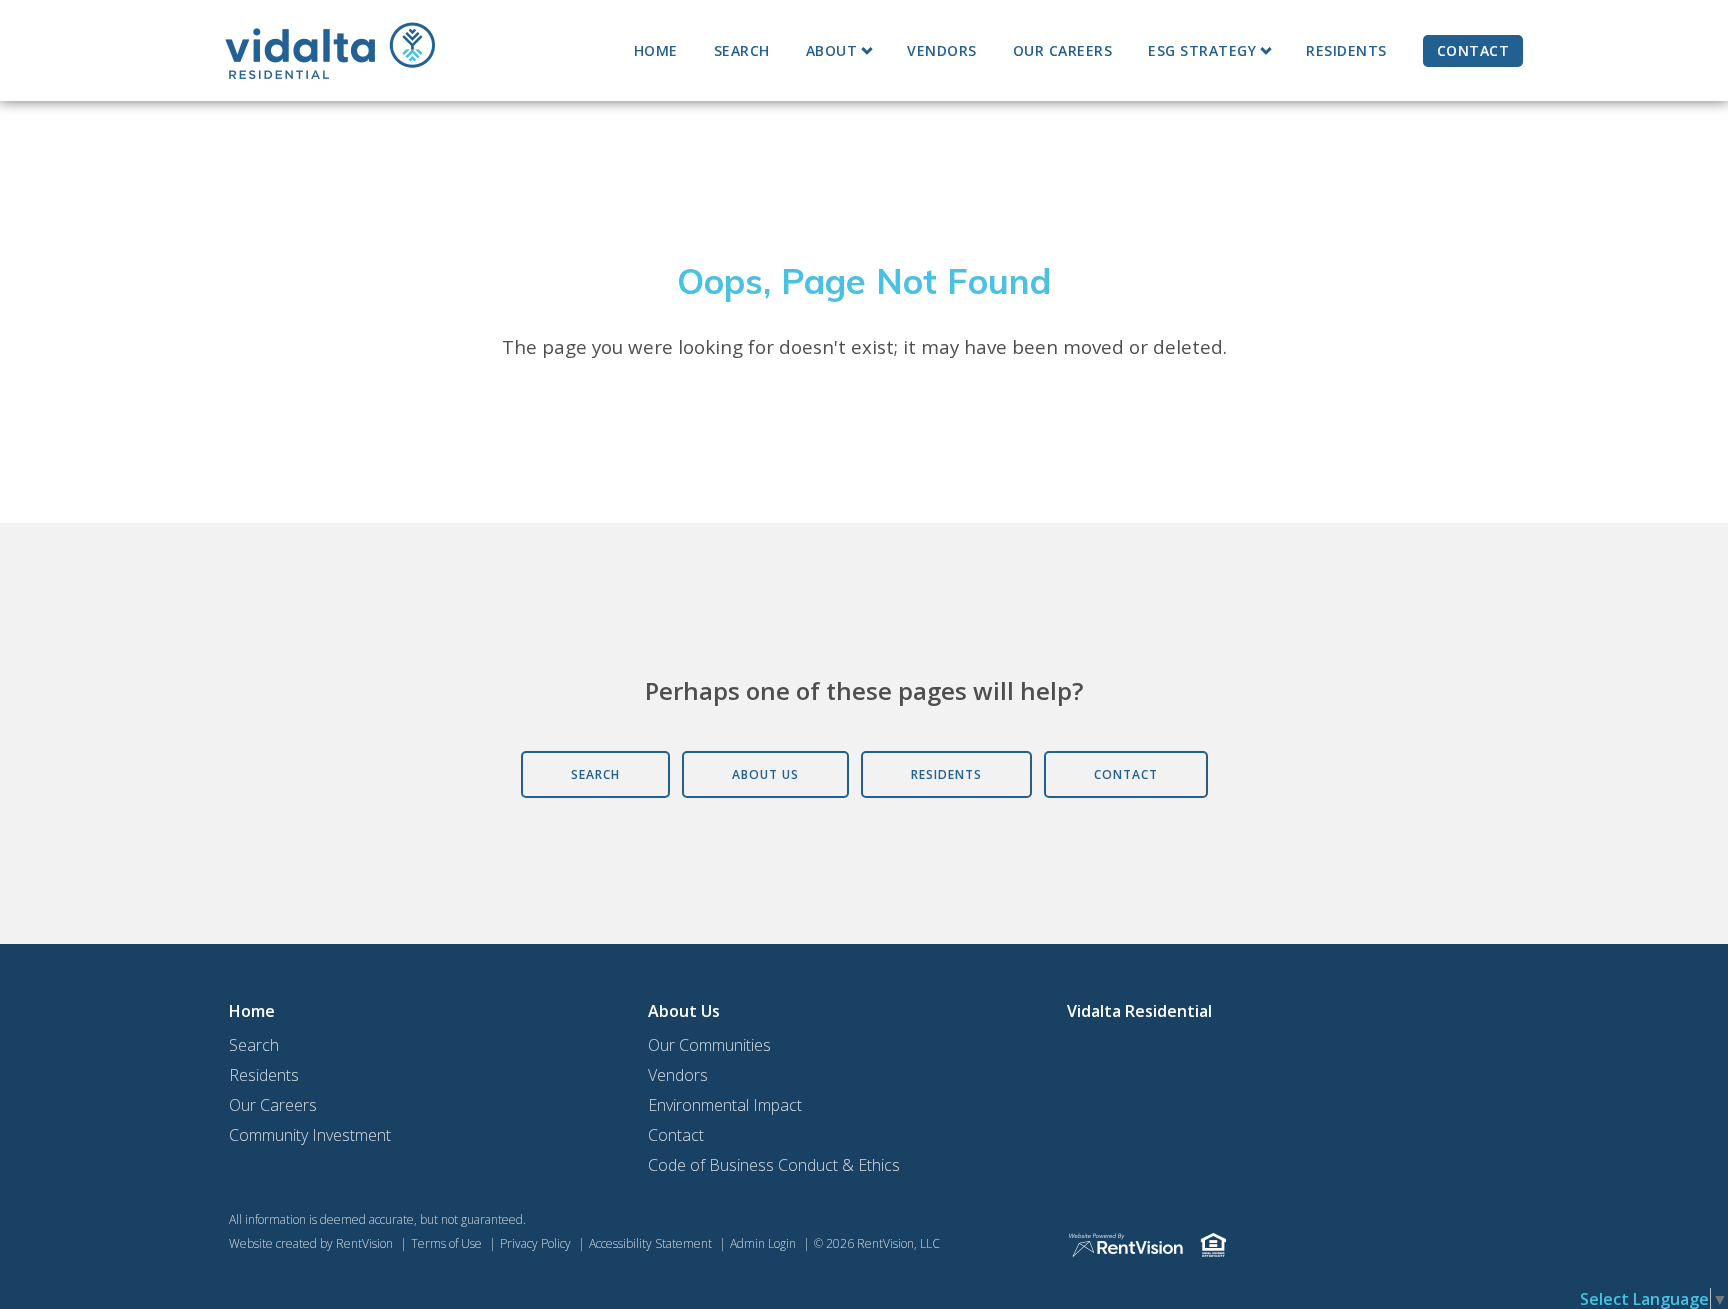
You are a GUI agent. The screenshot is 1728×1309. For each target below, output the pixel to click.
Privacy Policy (535, 1243)
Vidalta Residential (1139, 1011)
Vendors (942, 50)
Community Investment (310, 1135)
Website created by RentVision (311, 1243)
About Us (684, 1011)
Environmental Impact (725, 1105)
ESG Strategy (1202, 50)
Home (656, 50)
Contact (1473, 50)
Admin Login (763, 1243)
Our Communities (709, 1045)
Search (742, 50)
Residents (1346, 50)
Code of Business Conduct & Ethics (774, 1165)
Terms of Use (446, 1243)
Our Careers (1063, 50)
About (832, 50)
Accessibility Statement (650, 1243)
